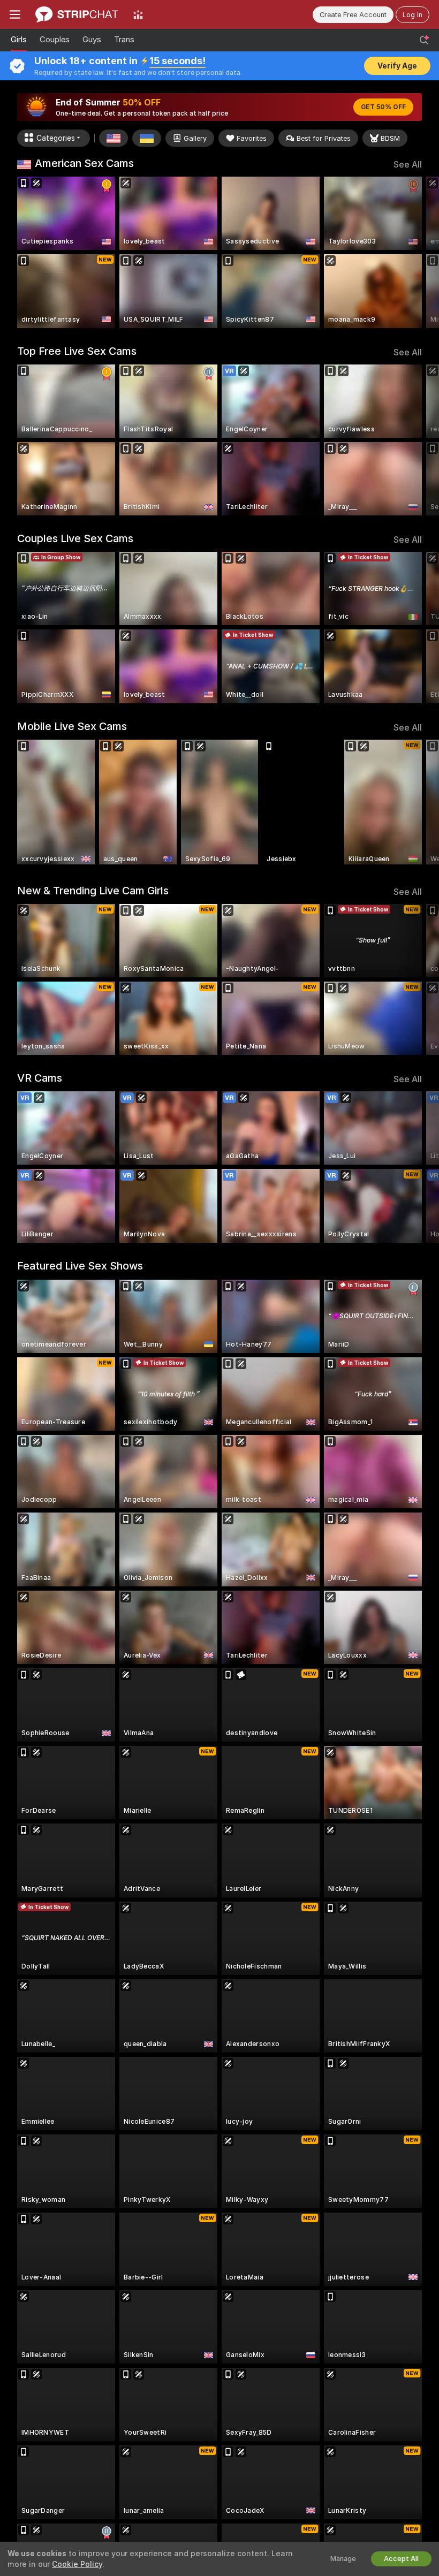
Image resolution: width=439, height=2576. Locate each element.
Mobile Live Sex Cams (72, 726)
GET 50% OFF (383, 107)
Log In (412, 15)
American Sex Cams (84, 163)
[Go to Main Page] (77, 14)
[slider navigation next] (417, 252)
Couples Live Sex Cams (75, 538)
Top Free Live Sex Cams (77, 351)
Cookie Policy (77, 2564)
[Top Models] (138, 14)
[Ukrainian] (147, 138)
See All (408, 165)
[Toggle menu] (15, 14)
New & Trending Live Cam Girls (93, 891)
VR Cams (40, 1078)
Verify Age (397, 66)
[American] (113, 138)
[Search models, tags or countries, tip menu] (424, 40)
